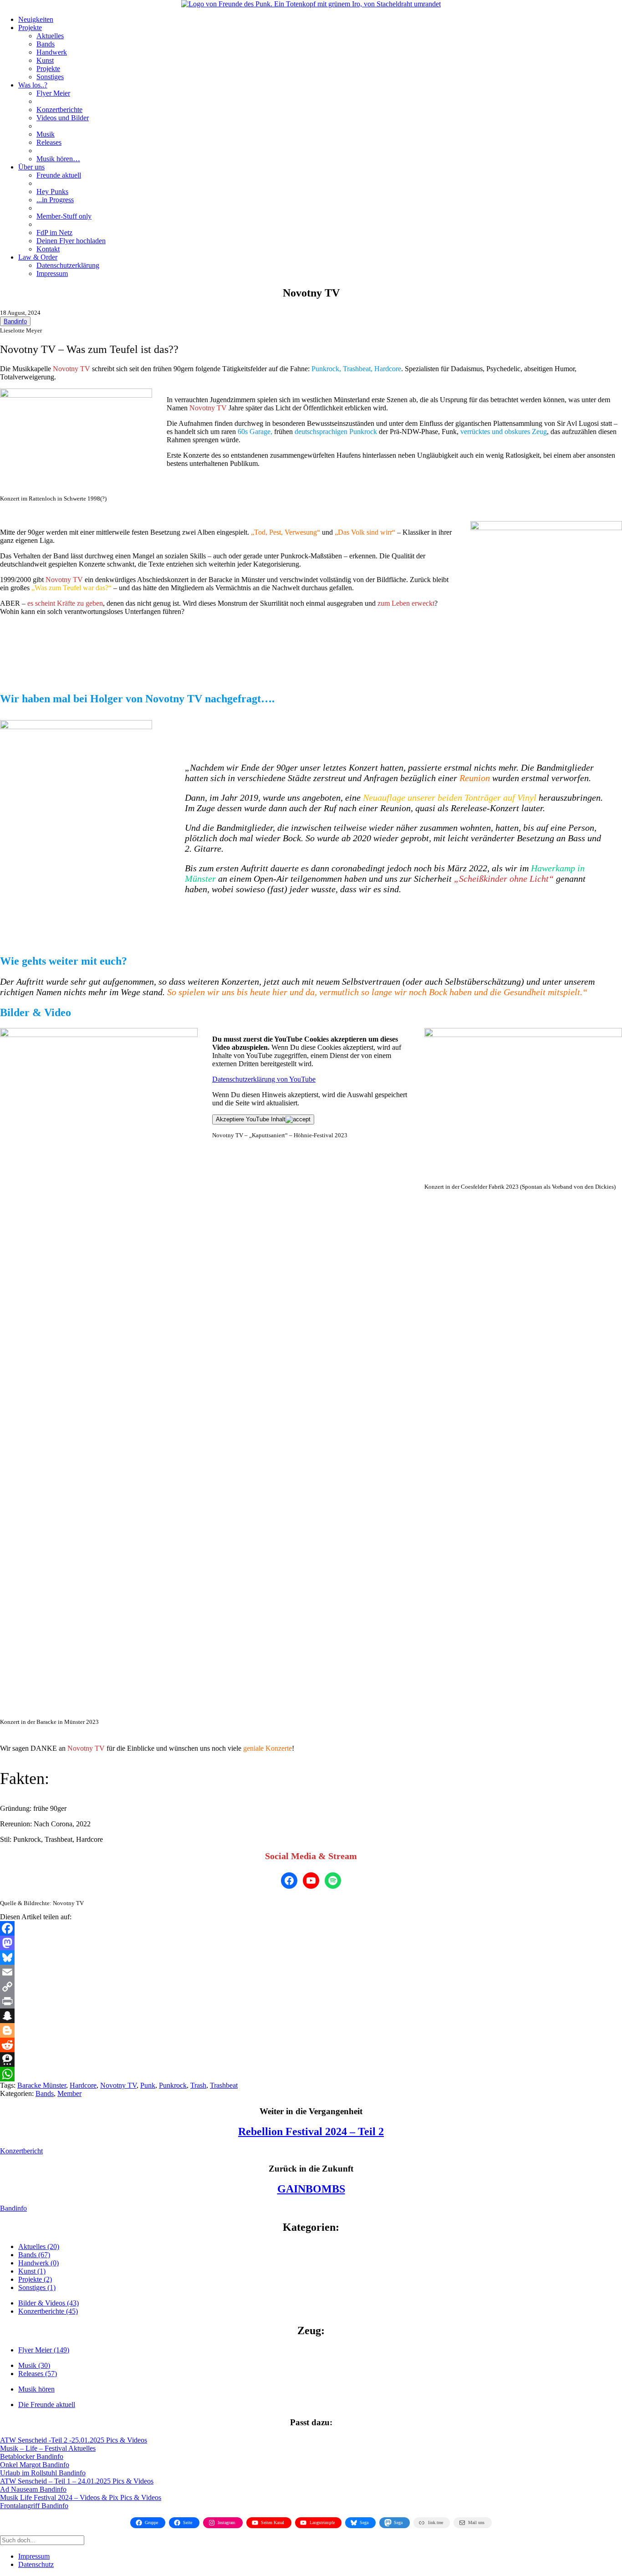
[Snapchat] (311, 2016)
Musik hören (36, 2389)
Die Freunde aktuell (47, 2405)
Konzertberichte (59, 110)
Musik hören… (58, 159)
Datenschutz (36, 2564)
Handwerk (52, 52)
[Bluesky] (311, 1958)
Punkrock (173, 2085)
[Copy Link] (311, 1987)
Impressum (52, 273)
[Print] (311, 2001)
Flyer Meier (53, 93)
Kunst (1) (32, 2271)
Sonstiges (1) (37, 2287)
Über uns (31, 167)
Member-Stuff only (64, 216)
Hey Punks (52, 192)
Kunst (45, 60)
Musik (46, 134)
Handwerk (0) (38, 2263)
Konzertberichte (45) (48, 2311)
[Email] (311, 1972)
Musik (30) (34, 2365)
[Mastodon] (311, 1943)
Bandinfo (15, 321)
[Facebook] (311, 1928)
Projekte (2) (35, 2279)
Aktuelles (50, 36)
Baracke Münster (42, 2085)
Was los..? (33, 85)
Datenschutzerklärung (68, 265)
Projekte (30, 28)
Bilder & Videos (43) (48, 2303)
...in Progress (55, 200)
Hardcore (83, 2085)
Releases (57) (38, 2374)
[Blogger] (311, 2030)
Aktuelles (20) (39, 2246)
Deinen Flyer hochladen (71, 241)
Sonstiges (50, 77)
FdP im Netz (54, 233)
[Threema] (311, 2060)
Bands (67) (34, 2255)
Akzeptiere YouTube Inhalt (251, 1119)
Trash (198, 2085)
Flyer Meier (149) (44, 2350)
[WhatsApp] (311, 2074)
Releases (49, 142)
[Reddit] (311, 2045)
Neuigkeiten (36, 19)
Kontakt (48, 249)
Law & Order (38, 257)
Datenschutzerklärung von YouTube (264, 1079)
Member (69, 2093)
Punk (148, 2085)
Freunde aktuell (59, 175)
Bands (46, 44)
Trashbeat (224, 2085)
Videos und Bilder (63, 118)
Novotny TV (118, 2085)
